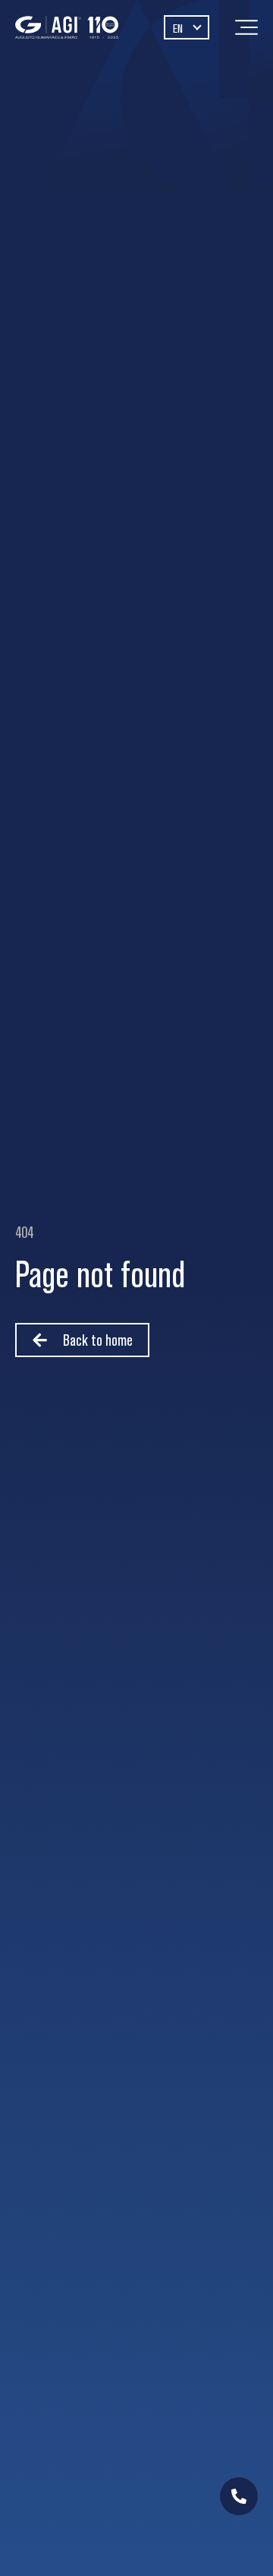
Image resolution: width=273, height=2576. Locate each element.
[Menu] (246, 27)
